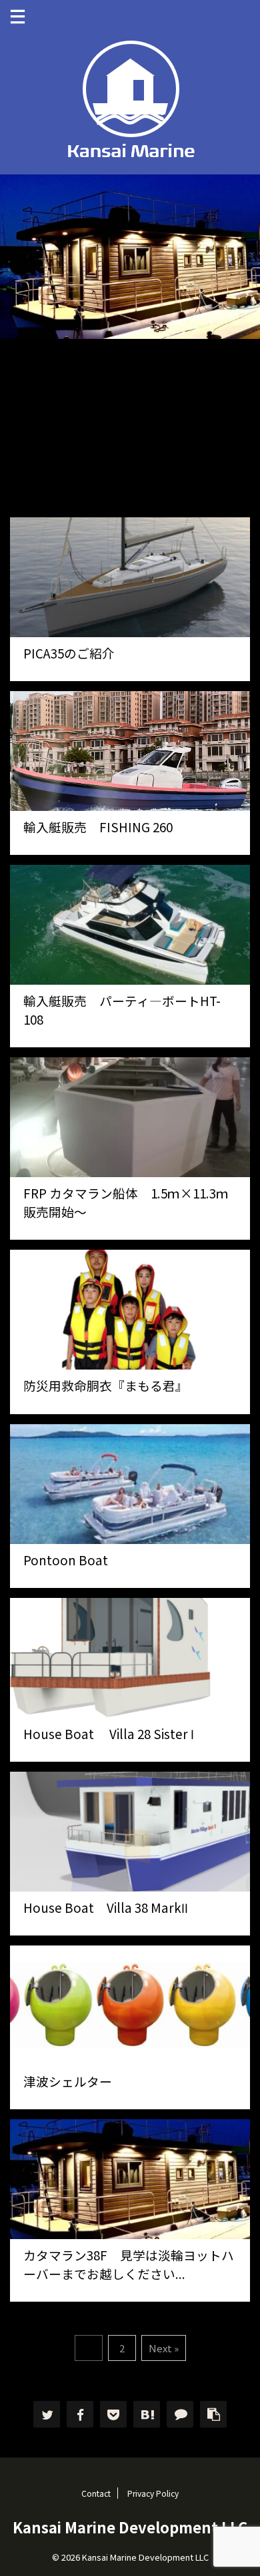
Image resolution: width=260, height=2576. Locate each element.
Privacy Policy (153, 2493)
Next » (164, 2348)
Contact (96, 2493)
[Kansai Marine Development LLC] (147, 2414)
